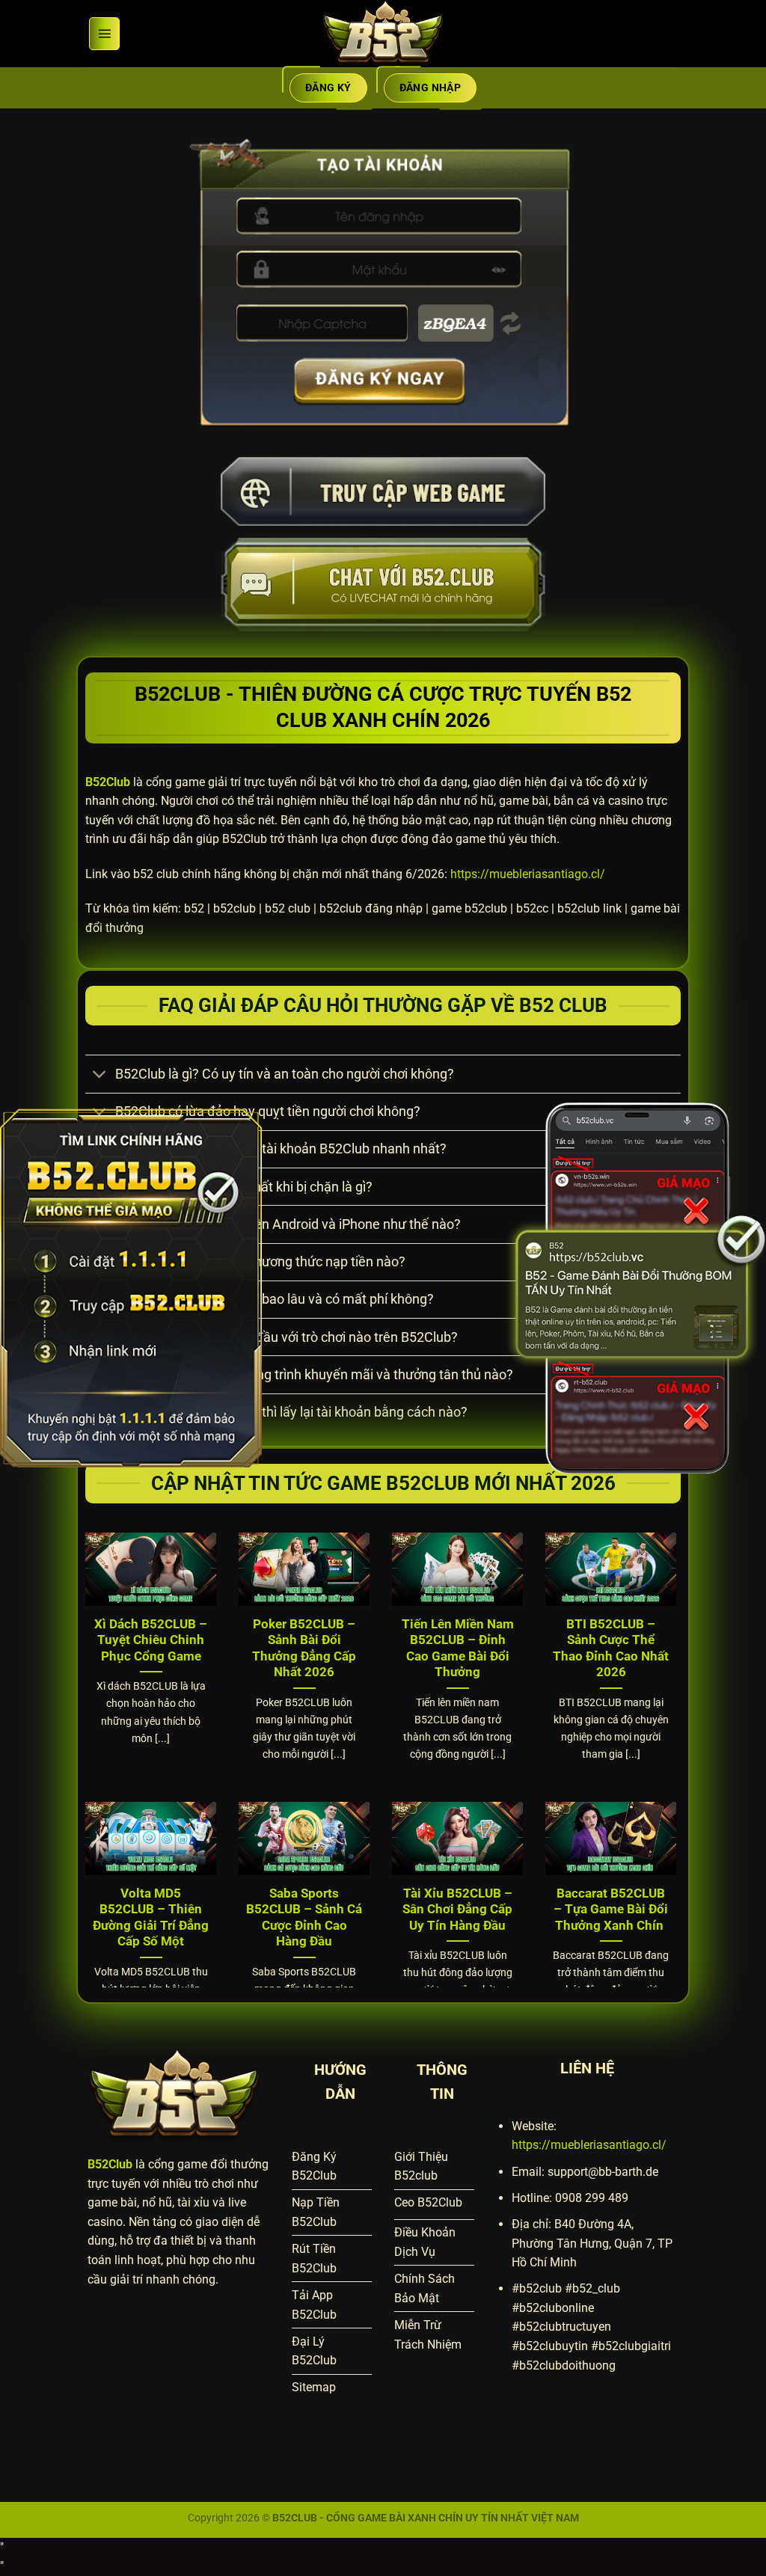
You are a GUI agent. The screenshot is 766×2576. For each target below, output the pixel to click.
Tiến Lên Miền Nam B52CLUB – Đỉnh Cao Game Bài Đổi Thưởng (458, 1649)
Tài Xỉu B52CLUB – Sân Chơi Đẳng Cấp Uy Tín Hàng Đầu (457, 1910)
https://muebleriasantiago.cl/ (528, 874)
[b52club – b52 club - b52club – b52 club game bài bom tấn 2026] (383, 34)
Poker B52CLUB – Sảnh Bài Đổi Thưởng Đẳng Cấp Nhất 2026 (304, 1649)
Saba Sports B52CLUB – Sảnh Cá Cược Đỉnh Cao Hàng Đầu (304, 1918)
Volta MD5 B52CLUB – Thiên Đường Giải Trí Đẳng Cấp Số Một (151, 1918)
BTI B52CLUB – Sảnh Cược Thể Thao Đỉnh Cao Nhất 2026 (611, 1649)
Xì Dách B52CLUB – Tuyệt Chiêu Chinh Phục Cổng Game (151, 1640)
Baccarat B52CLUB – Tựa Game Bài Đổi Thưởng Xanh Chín (611, 1910)
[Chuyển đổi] (100, 1076)
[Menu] (104, 34)
